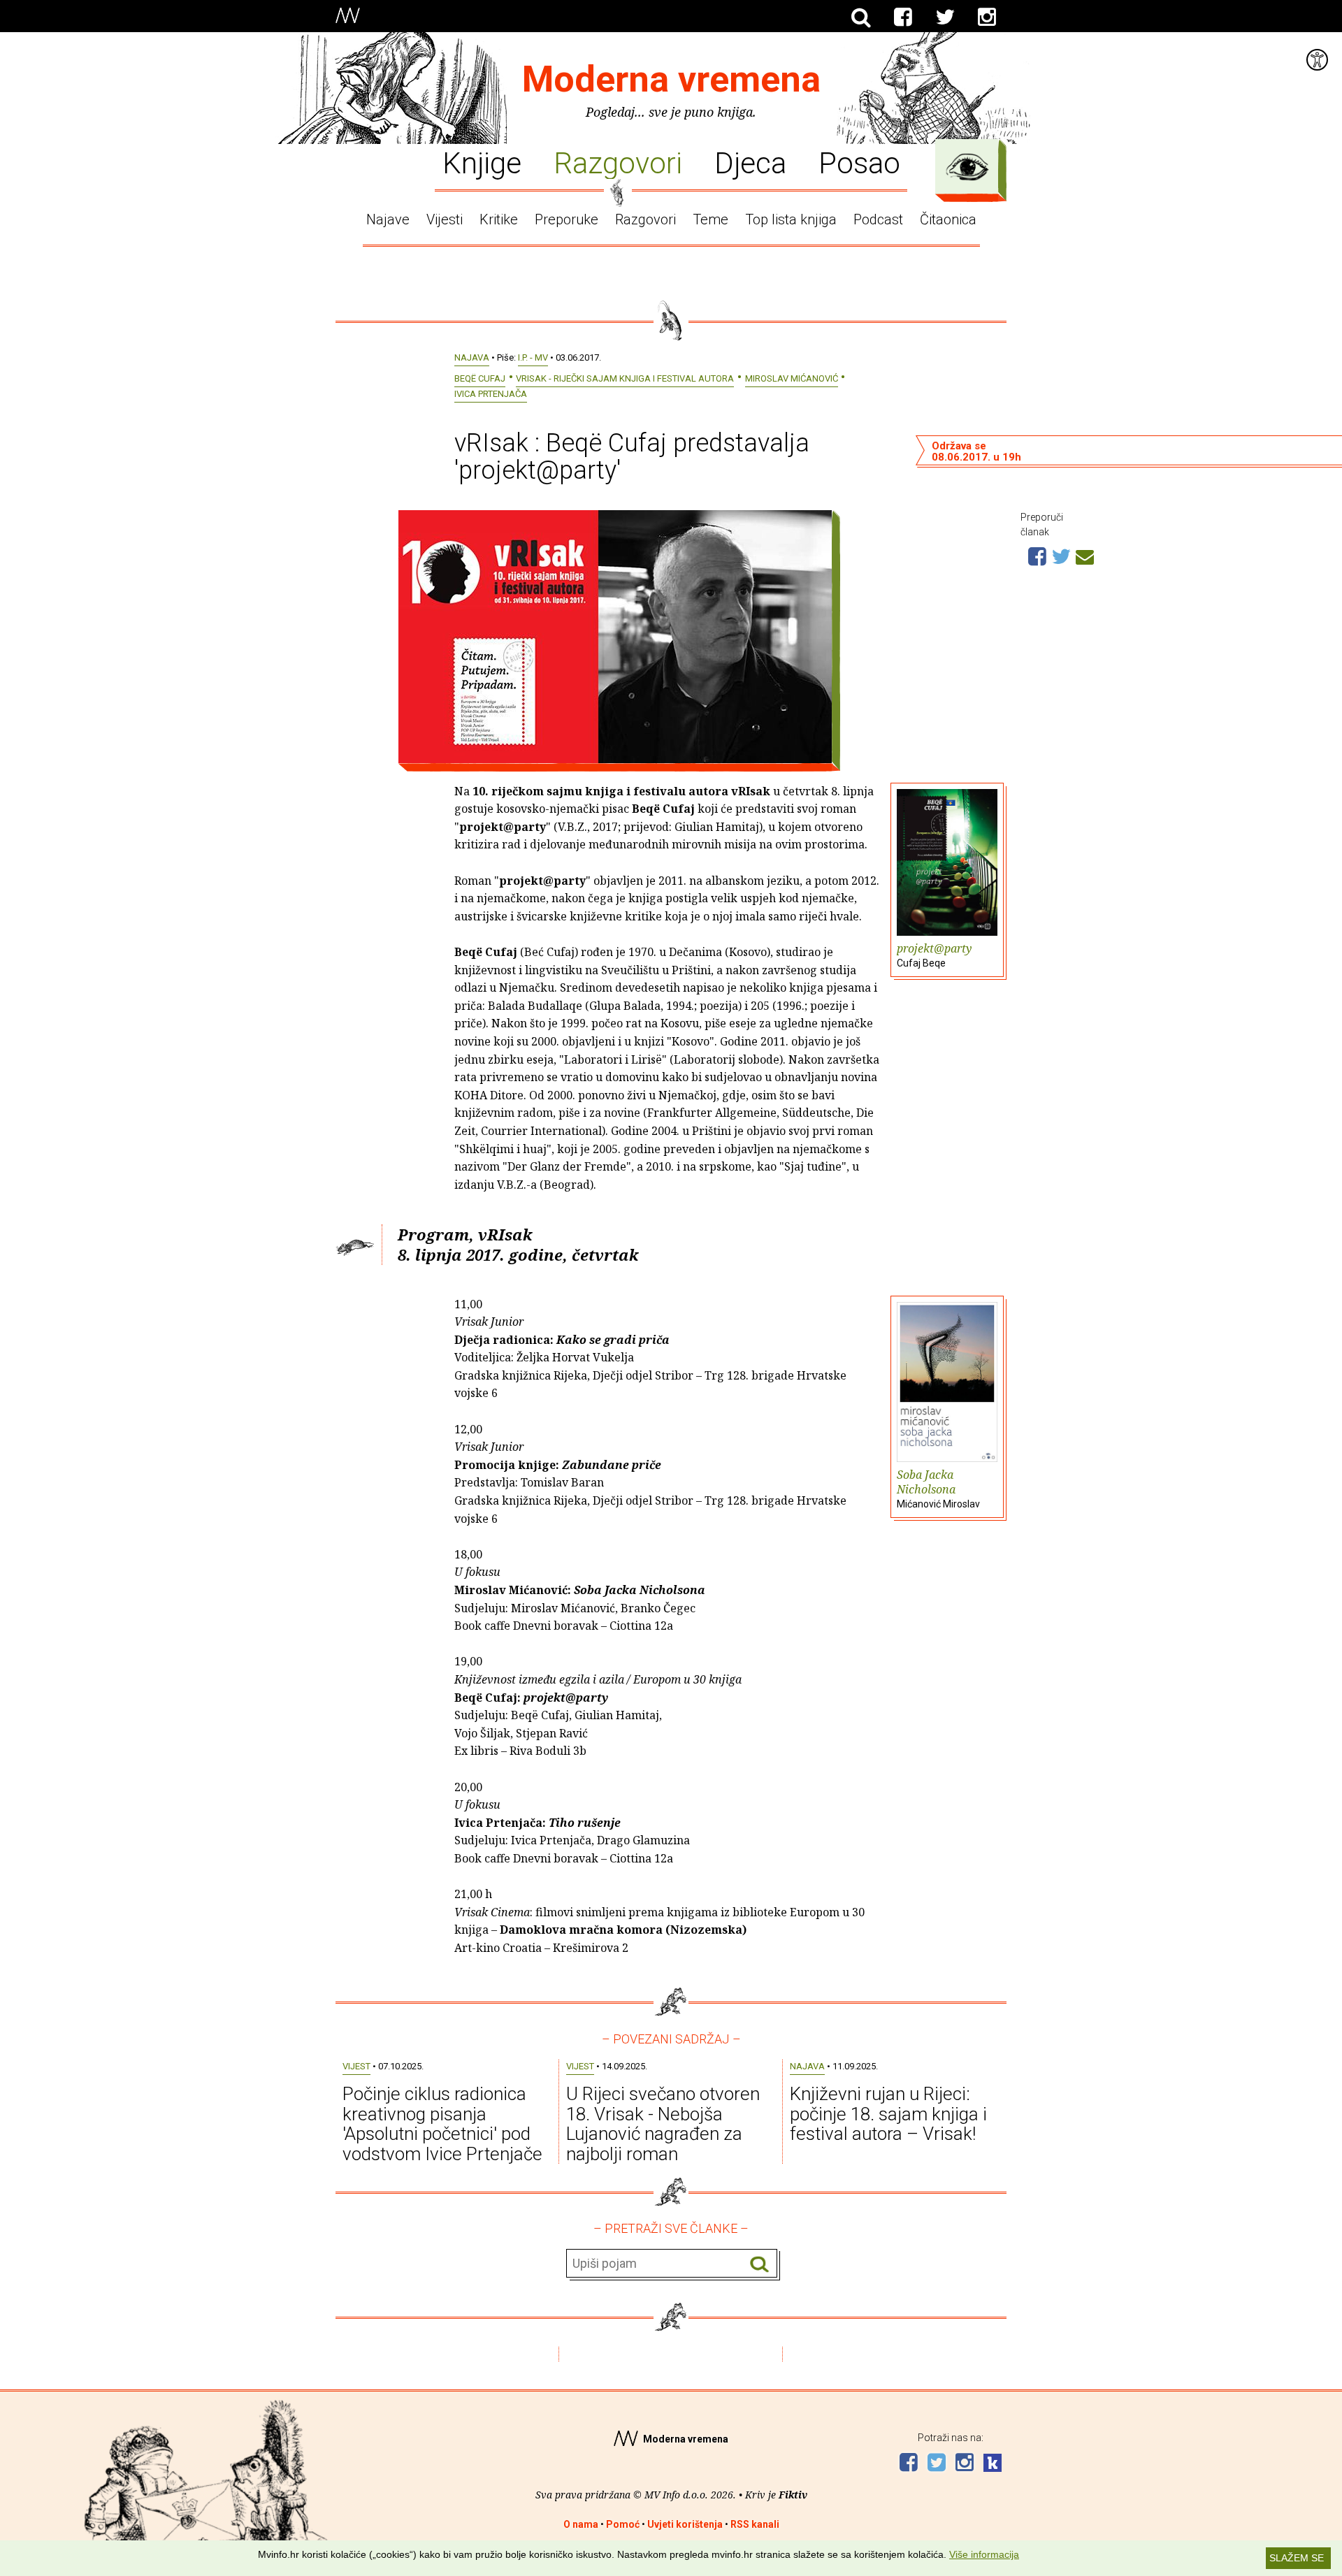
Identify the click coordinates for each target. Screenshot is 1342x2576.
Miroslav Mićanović (792, 378)
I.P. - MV (533, 357)
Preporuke (567, 219)
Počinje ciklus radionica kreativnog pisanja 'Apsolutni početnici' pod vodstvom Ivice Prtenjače (442, 2124)
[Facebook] (903, 17)
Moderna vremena (671, 79)
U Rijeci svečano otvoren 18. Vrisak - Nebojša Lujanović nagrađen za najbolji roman (663, 2124)
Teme (710, 219)
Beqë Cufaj (480, 378)
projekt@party (934, 955)
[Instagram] (987, 17)
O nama (581, 2524)
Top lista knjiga (791, 219)
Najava (472, 357)
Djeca (750, 162)
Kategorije (967, 167)
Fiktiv (793, 2495)
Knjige (482, 162)
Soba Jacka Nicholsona (938, 1488)
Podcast (878, 219)
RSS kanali (755, 2524)
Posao (859, 162)
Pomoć (623, 2524)
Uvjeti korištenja (685, 2524)
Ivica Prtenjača (491, 394)
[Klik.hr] (993, 2465)
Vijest (356, 2066)
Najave (388, 219)
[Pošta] (1085, 555)
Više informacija (984, 2554)
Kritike (499, 219)
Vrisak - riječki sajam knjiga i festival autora (625, 378)
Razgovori (618, 162)
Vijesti (445, 219)
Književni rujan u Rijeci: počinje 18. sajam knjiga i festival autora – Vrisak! (888, 2114)
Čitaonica (948, 219)
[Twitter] (945, 17)
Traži (759, 2264)
